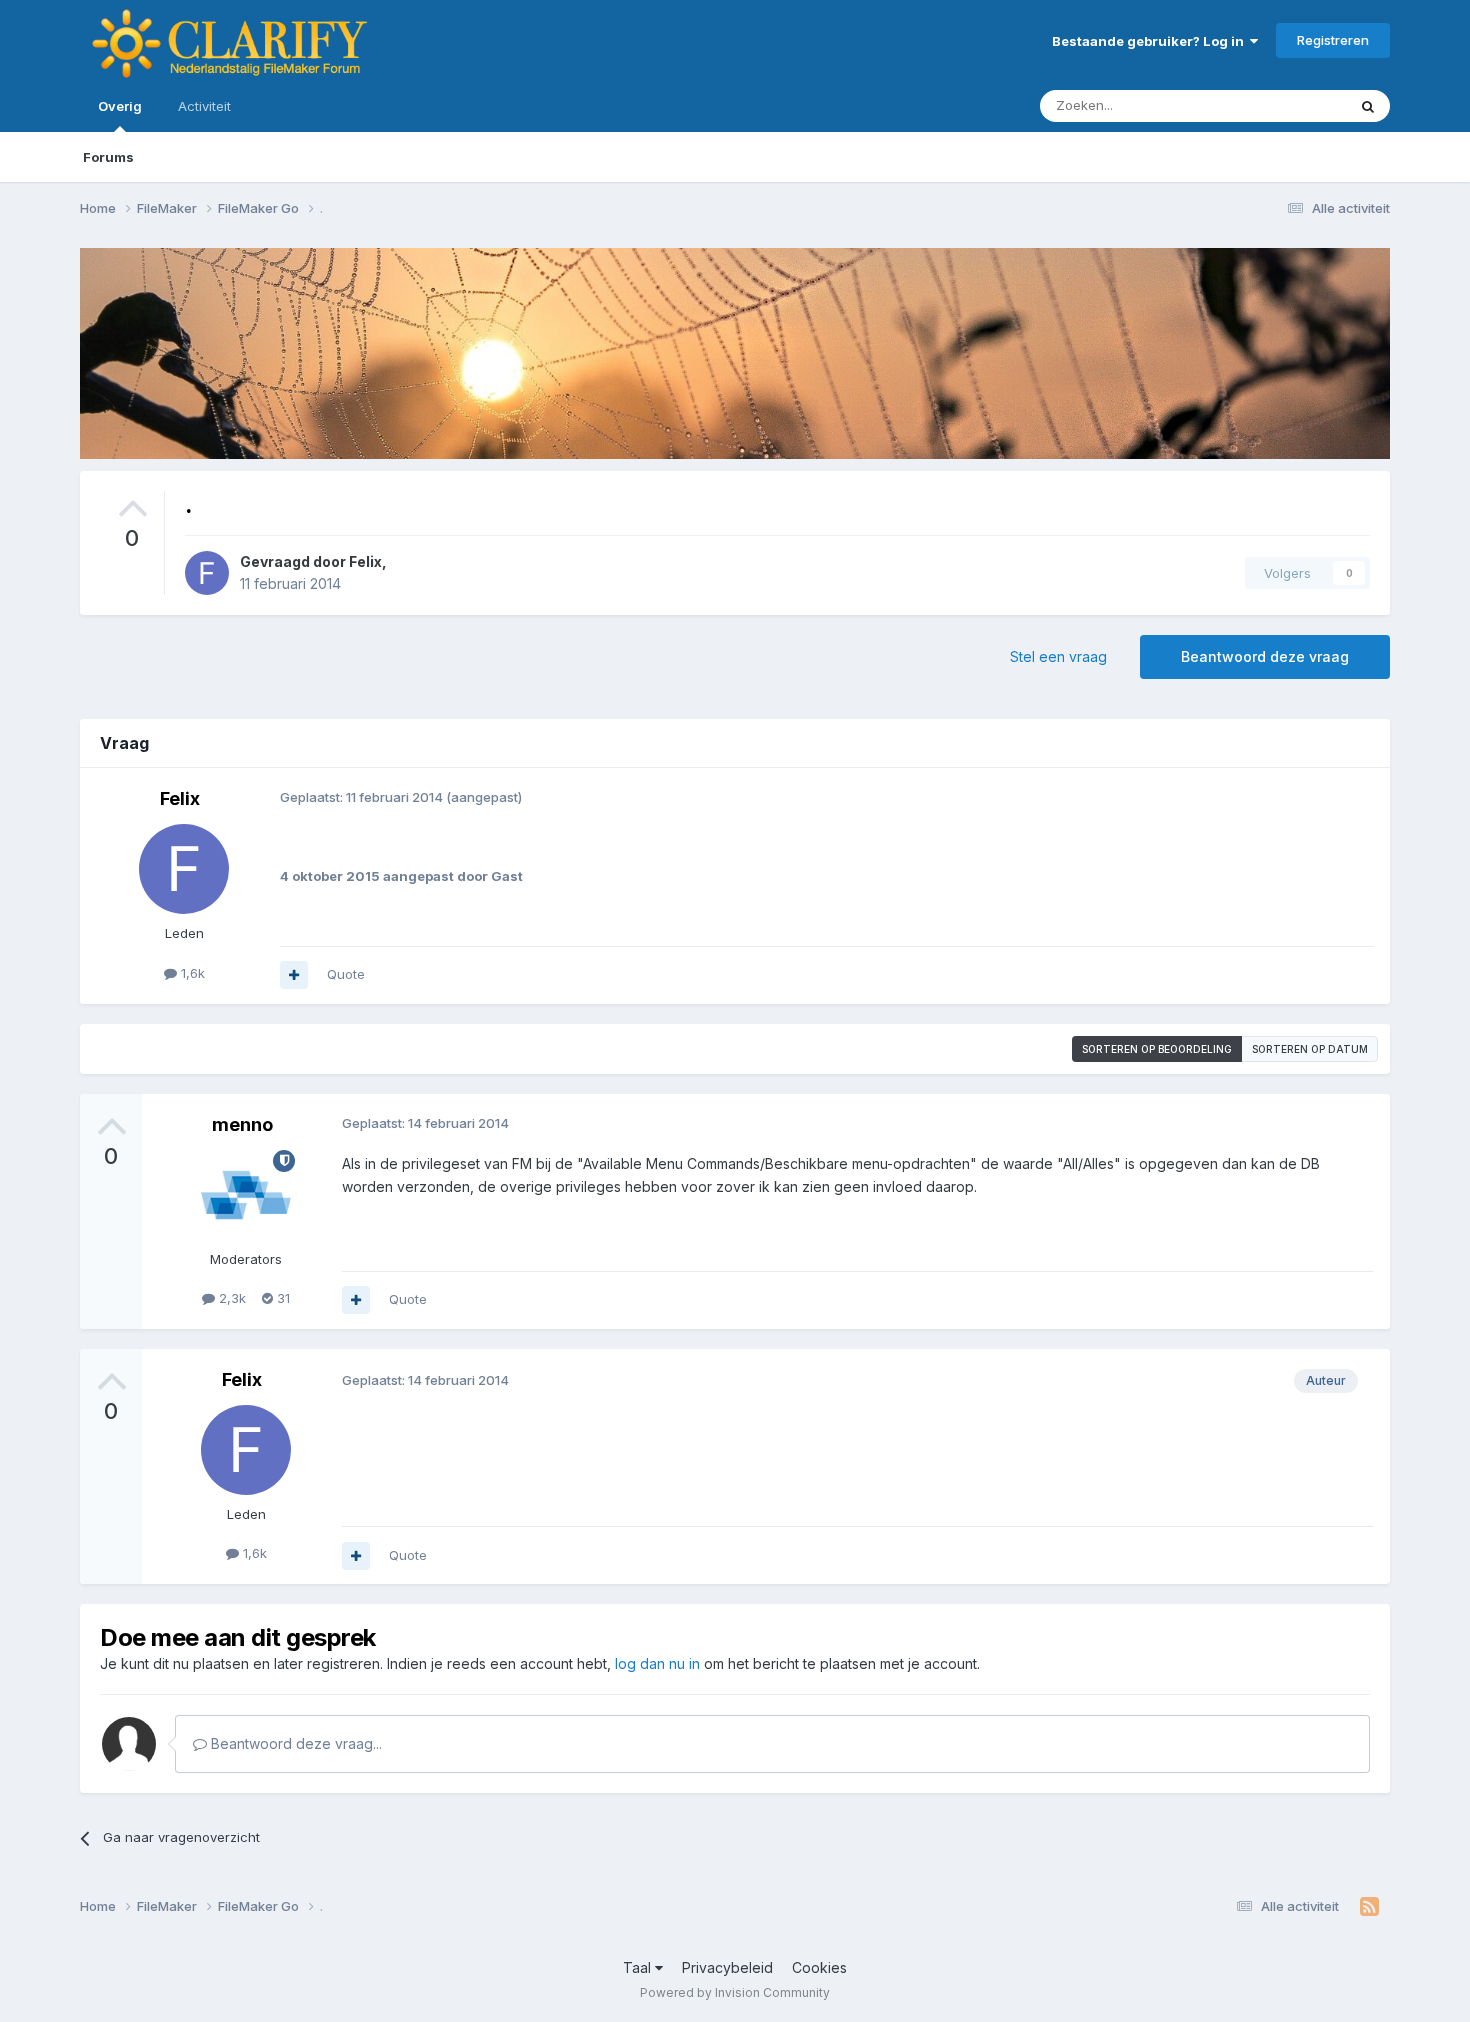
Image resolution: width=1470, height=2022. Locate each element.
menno (242, 1124)
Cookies (819, 1967)
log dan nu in (657, 1663)
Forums (108, 157)
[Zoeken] (1368, 106)
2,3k (230, 1298)
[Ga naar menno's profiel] (246, 1195)
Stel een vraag (1058, 656)
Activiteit (204, 106)
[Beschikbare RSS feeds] (1369, 1907)
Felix (365, 561)
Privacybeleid (727, 1967)
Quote (346, 974)
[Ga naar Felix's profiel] (207, 573)
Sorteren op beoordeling (1157, 1049)
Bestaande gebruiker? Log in (1151, 41)
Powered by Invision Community (735, 1992)
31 (281, 1298)
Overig (120, 106)
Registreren (1333, 40)
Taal (639, 1967)
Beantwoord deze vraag (1265, 656)
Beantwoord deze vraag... (294, 1743)
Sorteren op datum (1310, 1049)
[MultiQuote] (294, 975)
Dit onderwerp (1277, 105)
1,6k (191, 973)
